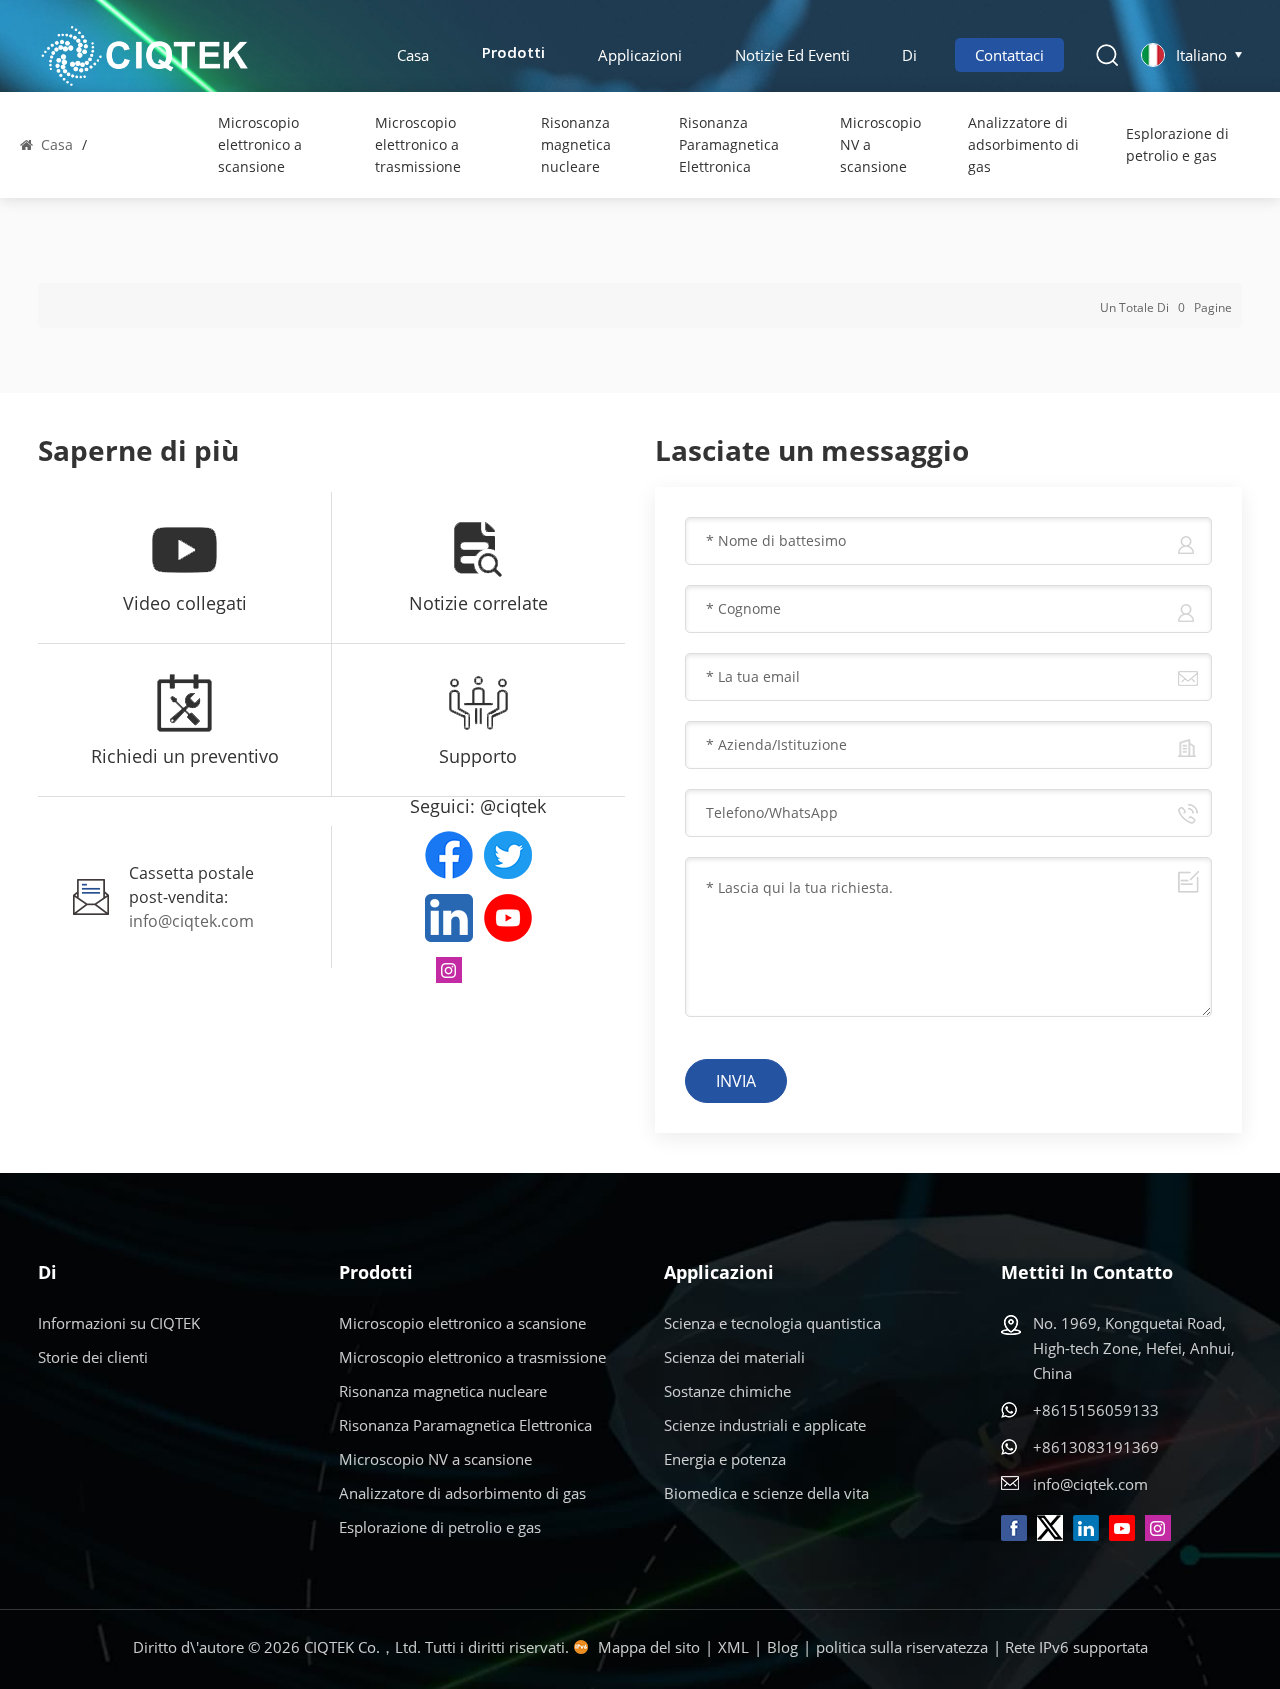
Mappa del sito (649, 1647)
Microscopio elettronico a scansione (260, 144)
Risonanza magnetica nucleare (576, 144)
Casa (413, 55)
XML (733, 1647)
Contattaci (1009, 55)
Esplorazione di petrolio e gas (1177, 144)
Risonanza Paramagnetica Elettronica (729, 144)
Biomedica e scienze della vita (766, 1493)
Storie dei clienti (93, 1357)
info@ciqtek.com (191, 921)
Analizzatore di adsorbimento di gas (1023, 144)
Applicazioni (640, 55)
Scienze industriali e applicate (765, 1425)
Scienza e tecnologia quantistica (772, 1323)
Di (909, 55)
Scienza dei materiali (734, 1357)
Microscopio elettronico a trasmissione (418, 144)
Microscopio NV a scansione (880, 144)
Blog (782, 1647)
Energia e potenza (725, 1459)
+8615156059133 (1096, 1410)
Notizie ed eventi (792, 55)
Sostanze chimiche (727, 1391)
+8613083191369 (1096, 1447)
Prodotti (513, 54)
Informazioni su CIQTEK (119, 1323)
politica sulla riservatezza (902, 1647)
